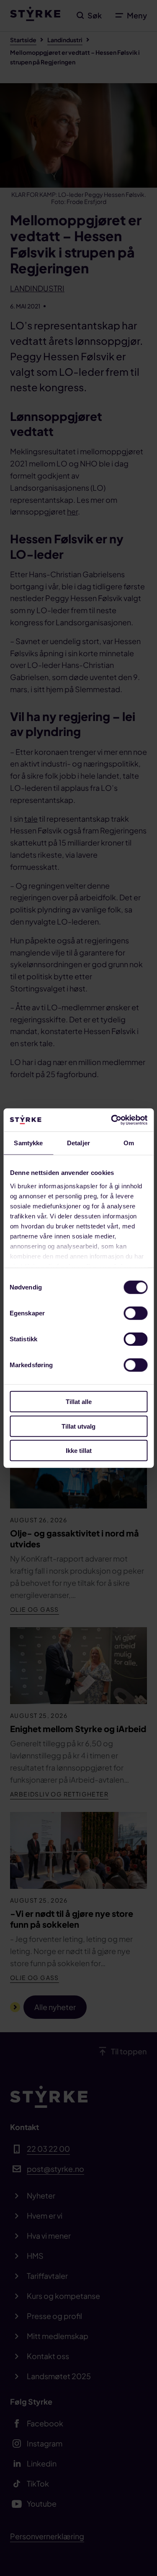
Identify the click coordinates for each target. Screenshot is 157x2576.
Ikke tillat (79, 1451)
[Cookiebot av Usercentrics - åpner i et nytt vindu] (112, 1120)
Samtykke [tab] (28, 1143)
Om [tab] (129, 1143)
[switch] (135, 1313)
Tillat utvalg (78, 1426)
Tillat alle (79, 1402)
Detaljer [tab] (78, 1143)
